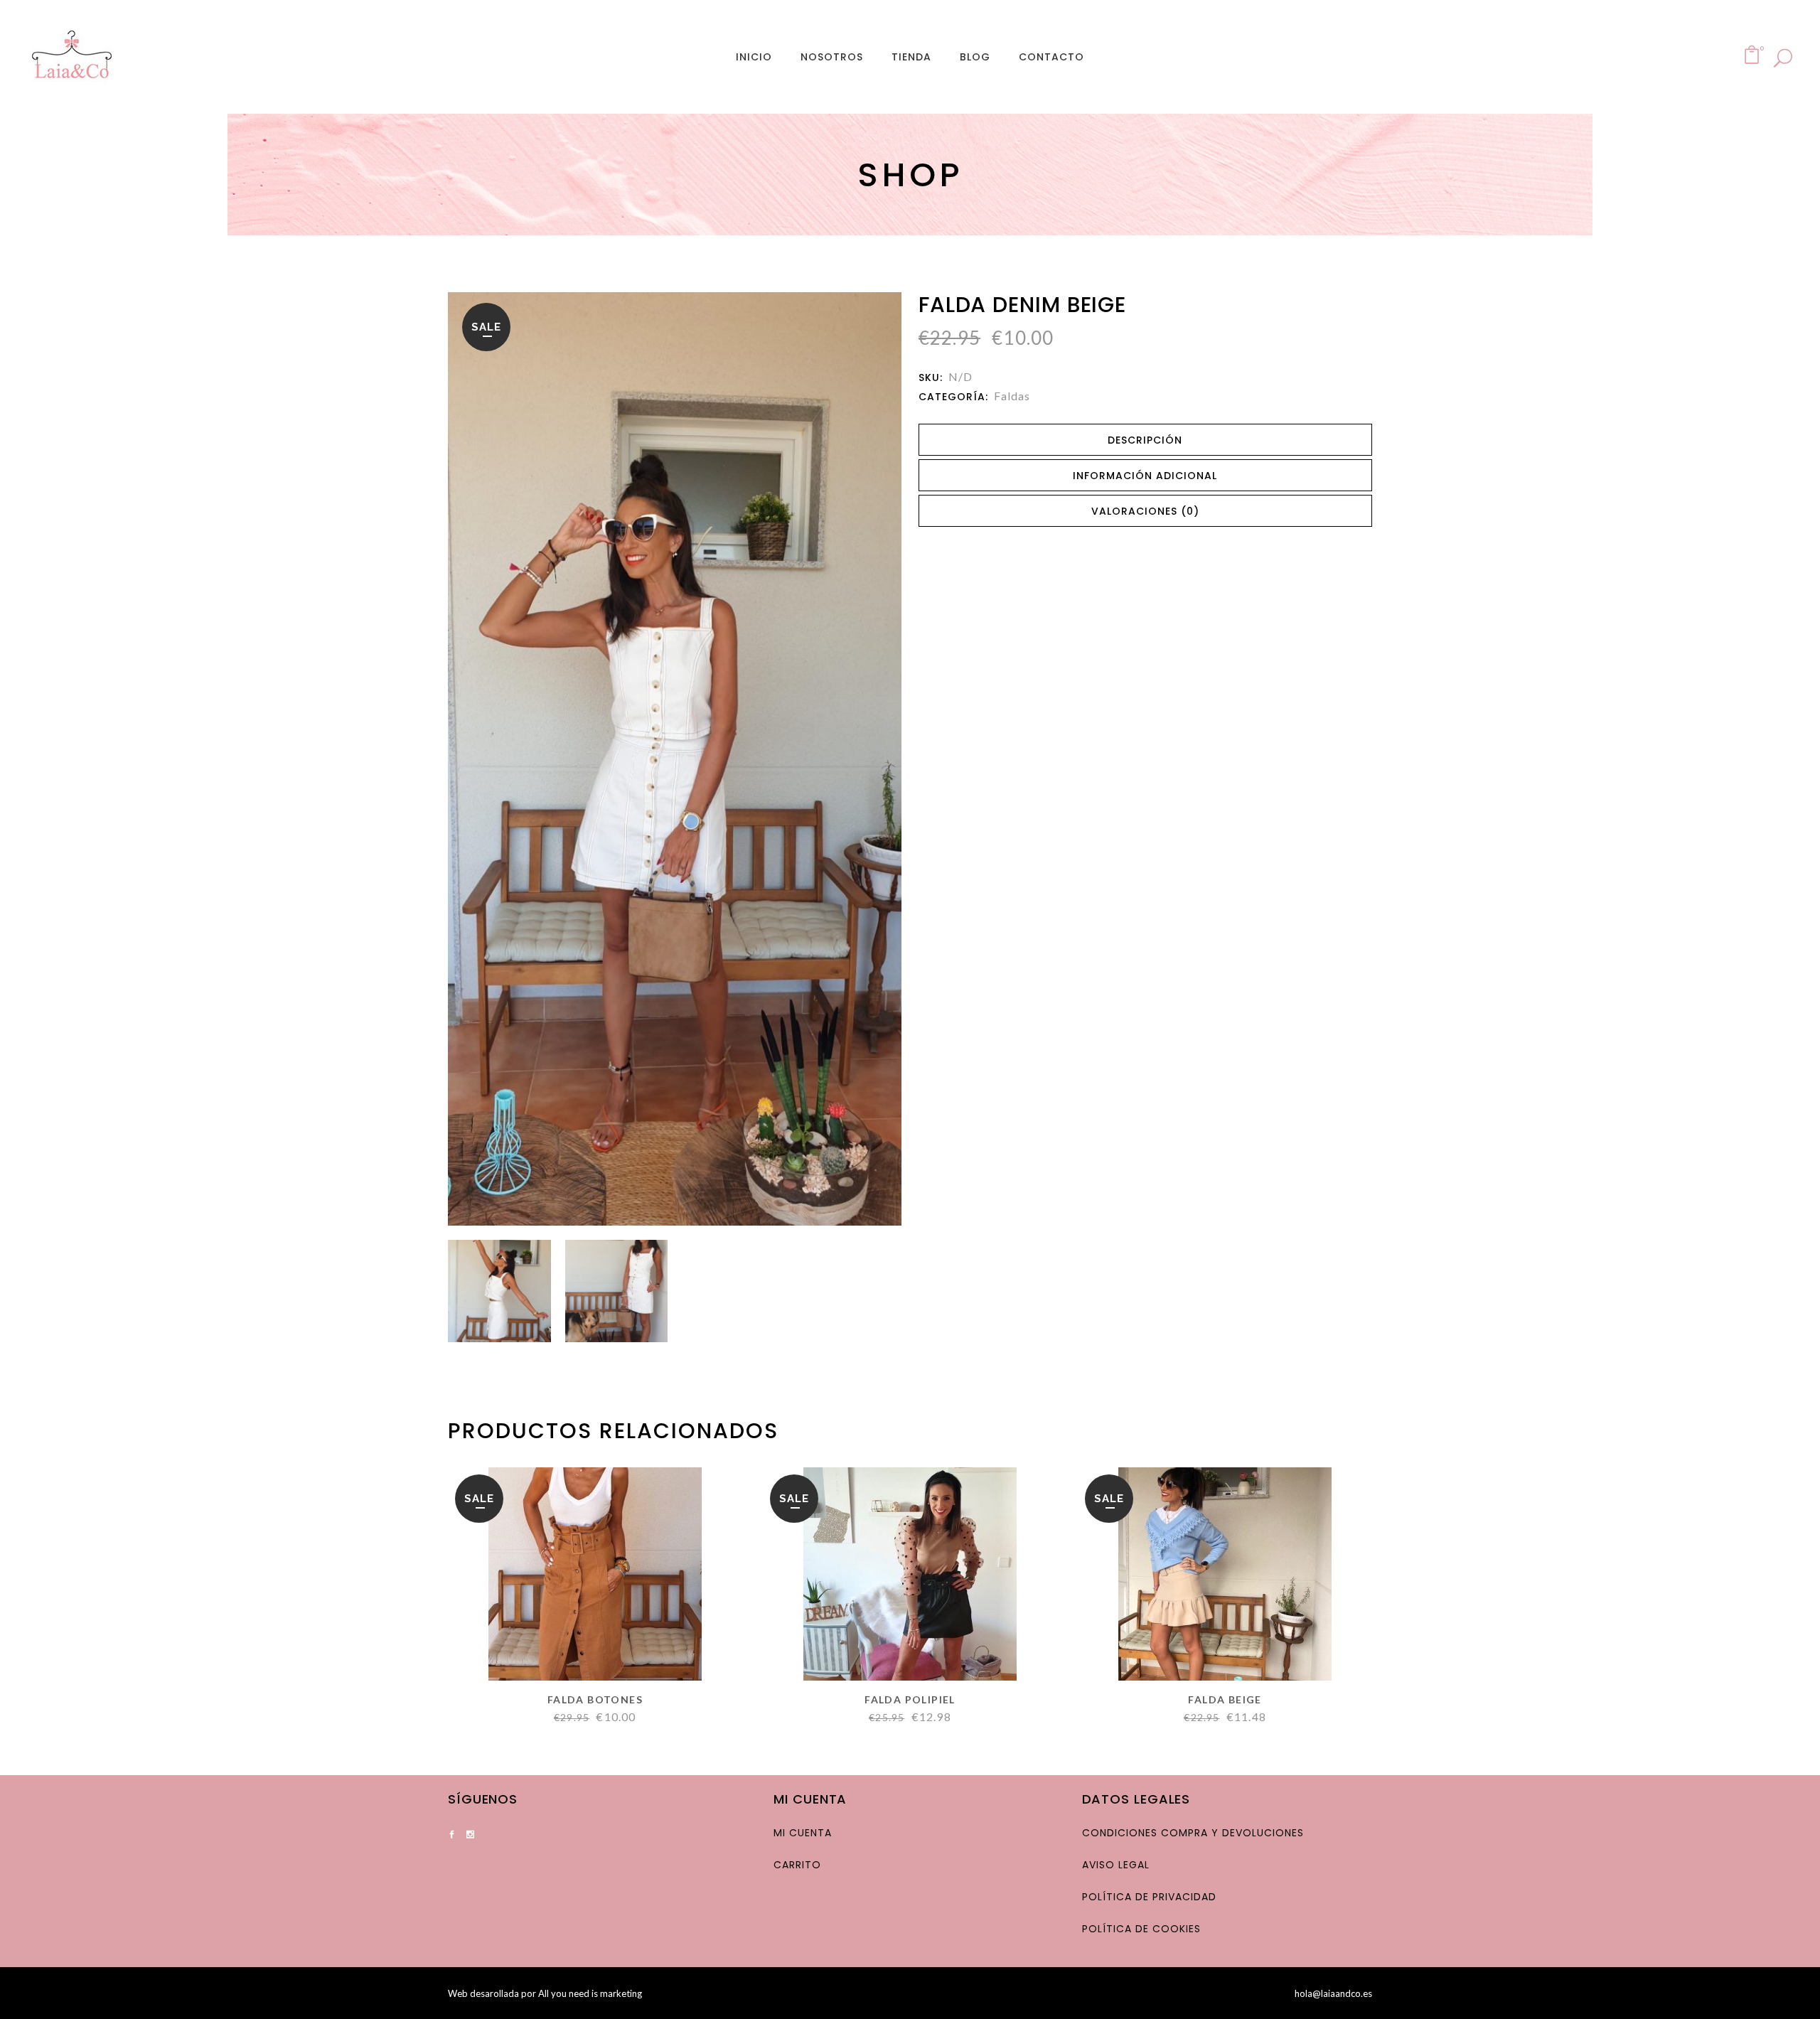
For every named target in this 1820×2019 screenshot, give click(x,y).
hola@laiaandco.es (1333, 1993)
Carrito (797, 1865)
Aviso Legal (1116, 1865)
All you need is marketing (590, 1993)
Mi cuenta (803, 1833)
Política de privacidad (1149, 1897)
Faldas (1012, 396)
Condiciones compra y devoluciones (1193, 1833)
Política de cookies (1141, 1929)
